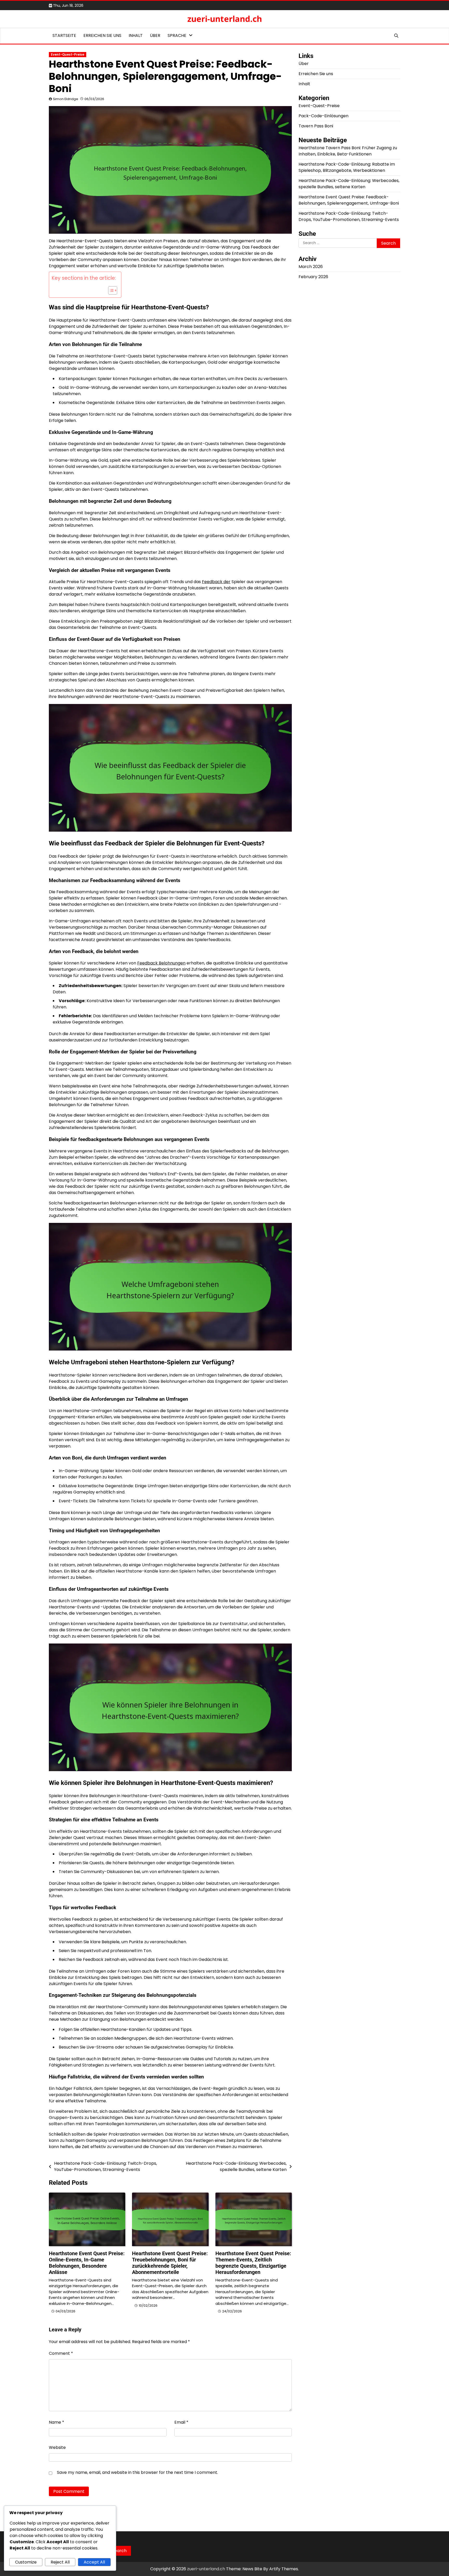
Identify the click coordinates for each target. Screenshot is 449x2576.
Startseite (64, 35)
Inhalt (136, 35)
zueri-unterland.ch (225, 19)
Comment (61, 2353)
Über (155, 35)
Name (57, 2422)
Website (57, 2447)
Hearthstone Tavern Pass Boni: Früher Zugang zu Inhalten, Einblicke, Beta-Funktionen (348, 151)
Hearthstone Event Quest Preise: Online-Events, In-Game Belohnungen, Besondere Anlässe (87, 2263)
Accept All (94, 2562)
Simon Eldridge (66, 99)
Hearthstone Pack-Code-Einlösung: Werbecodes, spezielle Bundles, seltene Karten (349, 184)
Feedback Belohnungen (161, 963)
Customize (26, 2562)
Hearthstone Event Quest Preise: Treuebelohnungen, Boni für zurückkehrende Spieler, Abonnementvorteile (170, 2263)
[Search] (396, 36)
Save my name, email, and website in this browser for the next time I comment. (137, 2472)
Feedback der (216, 582)
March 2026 (311, 267)
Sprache (177, 35)
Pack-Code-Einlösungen (323, 116)
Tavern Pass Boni (316, 126)
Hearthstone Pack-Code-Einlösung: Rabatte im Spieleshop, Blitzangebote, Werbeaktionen (347, 167)
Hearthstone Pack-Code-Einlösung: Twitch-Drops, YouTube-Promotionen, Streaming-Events (349, 216)
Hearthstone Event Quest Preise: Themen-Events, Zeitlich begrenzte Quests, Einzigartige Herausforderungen (253, 2263)
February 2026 (313, 277)
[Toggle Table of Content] (110, 290)
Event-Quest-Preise (68, 55)
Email (181, 2422)
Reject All (60, 2562)
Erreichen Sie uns (102, 35)
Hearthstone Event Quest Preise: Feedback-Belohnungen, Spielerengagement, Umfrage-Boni (349, 200)
